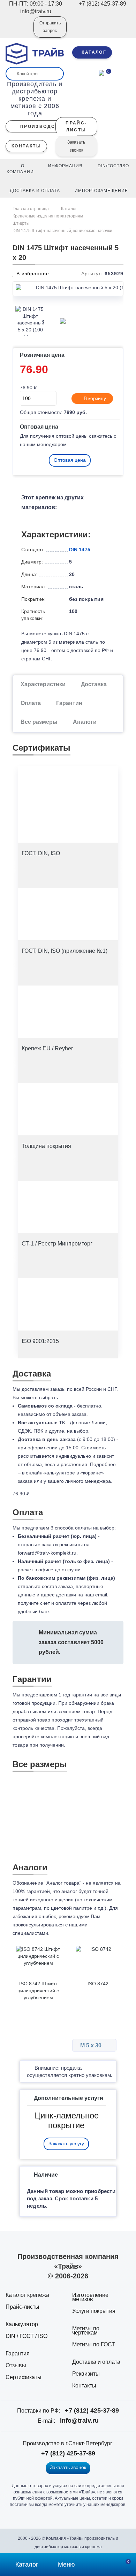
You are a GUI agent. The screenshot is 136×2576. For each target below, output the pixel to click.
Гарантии (69, 703)
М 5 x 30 (92, 2045)
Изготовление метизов (90, 2297)
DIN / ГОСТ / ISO (27, 2336)
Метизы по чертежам (86, 2330)
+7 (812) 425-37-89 (92, 2410)
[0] (101, 72)
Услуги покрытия (94, 2311)
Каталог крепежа (27, 2295)
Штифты (21, 223)
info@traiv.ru (79, 2421)
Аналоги (85, 722)
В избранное (32, 274)
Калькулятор (22, 2324)
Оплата (31, 703)
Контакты (84, 2386)
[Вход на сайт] (19, 32)
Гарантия (18, 2353)
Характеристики (43, 684)
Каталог (69, 209)
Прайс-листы (22, 2307)
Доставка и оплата (96, 2362)
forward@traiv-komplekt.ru (47, 1553)
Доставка (94, 684)
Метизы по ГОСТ (94, 2344)
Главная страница (31, 209)
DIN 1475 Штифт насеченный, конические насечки (62, 231)
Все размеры (39, 722)
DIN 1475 (80, 550)
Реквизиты (86, 2374)
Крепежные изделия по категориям (48, 216)
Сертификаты (24, 2377)
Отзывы (16, 2365)
